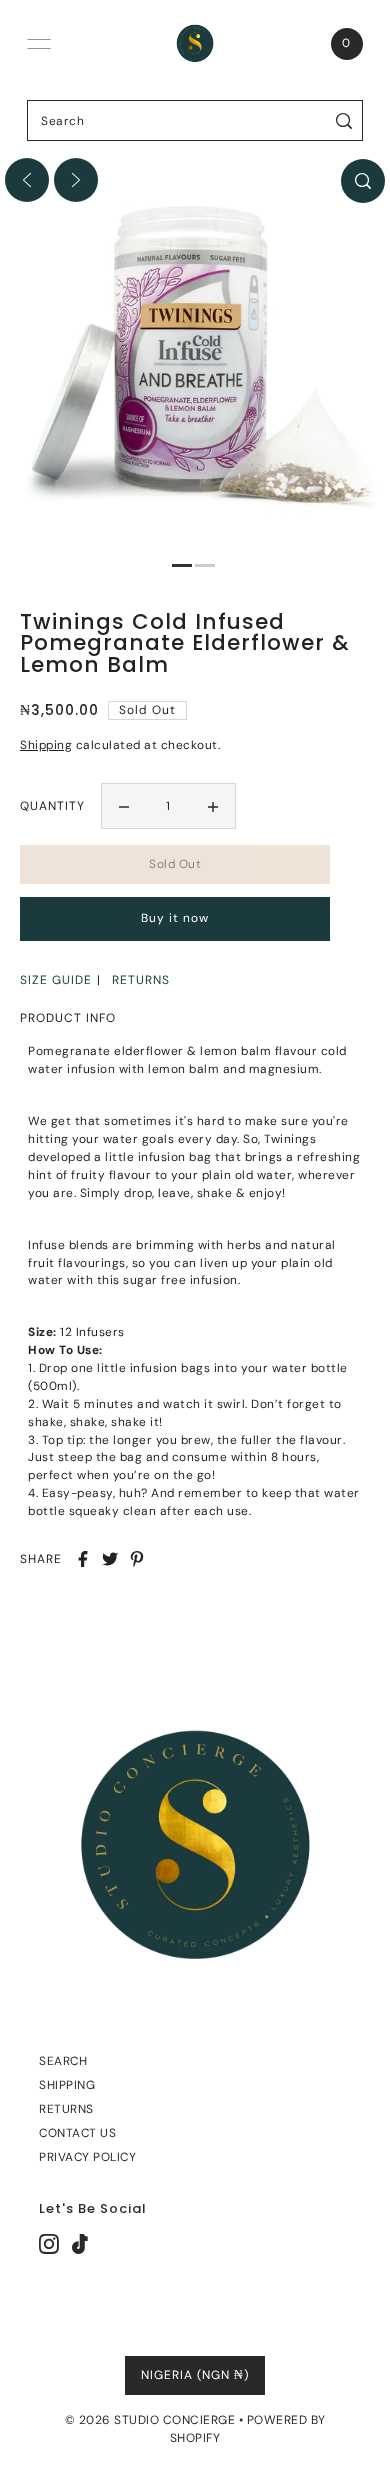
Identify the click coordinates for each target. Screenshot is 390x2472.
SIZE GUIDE (56, 980)
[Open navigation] (39, 44)
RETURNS (141, 980)
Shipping (46, 745)
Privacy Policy (87, 2157)
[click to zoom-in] (363, 181)
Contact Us (77, 2133)
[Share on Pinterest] (137, 1559)
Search (63, 2061)
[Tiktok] (80, 2244)
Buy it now (175, 918)
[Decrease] (124, 806)
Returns (66, 2109)
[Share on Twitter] (110, 1559)
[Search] (344, 120)
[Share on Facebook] (83, 1559)
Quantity (52, 806)
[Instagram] (49, 2244)
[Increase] (213, 806)
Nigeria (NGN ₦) (195, 2375)
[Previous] (27, 180)
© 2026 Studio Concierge (150, 2420)
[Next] (76, 180)
